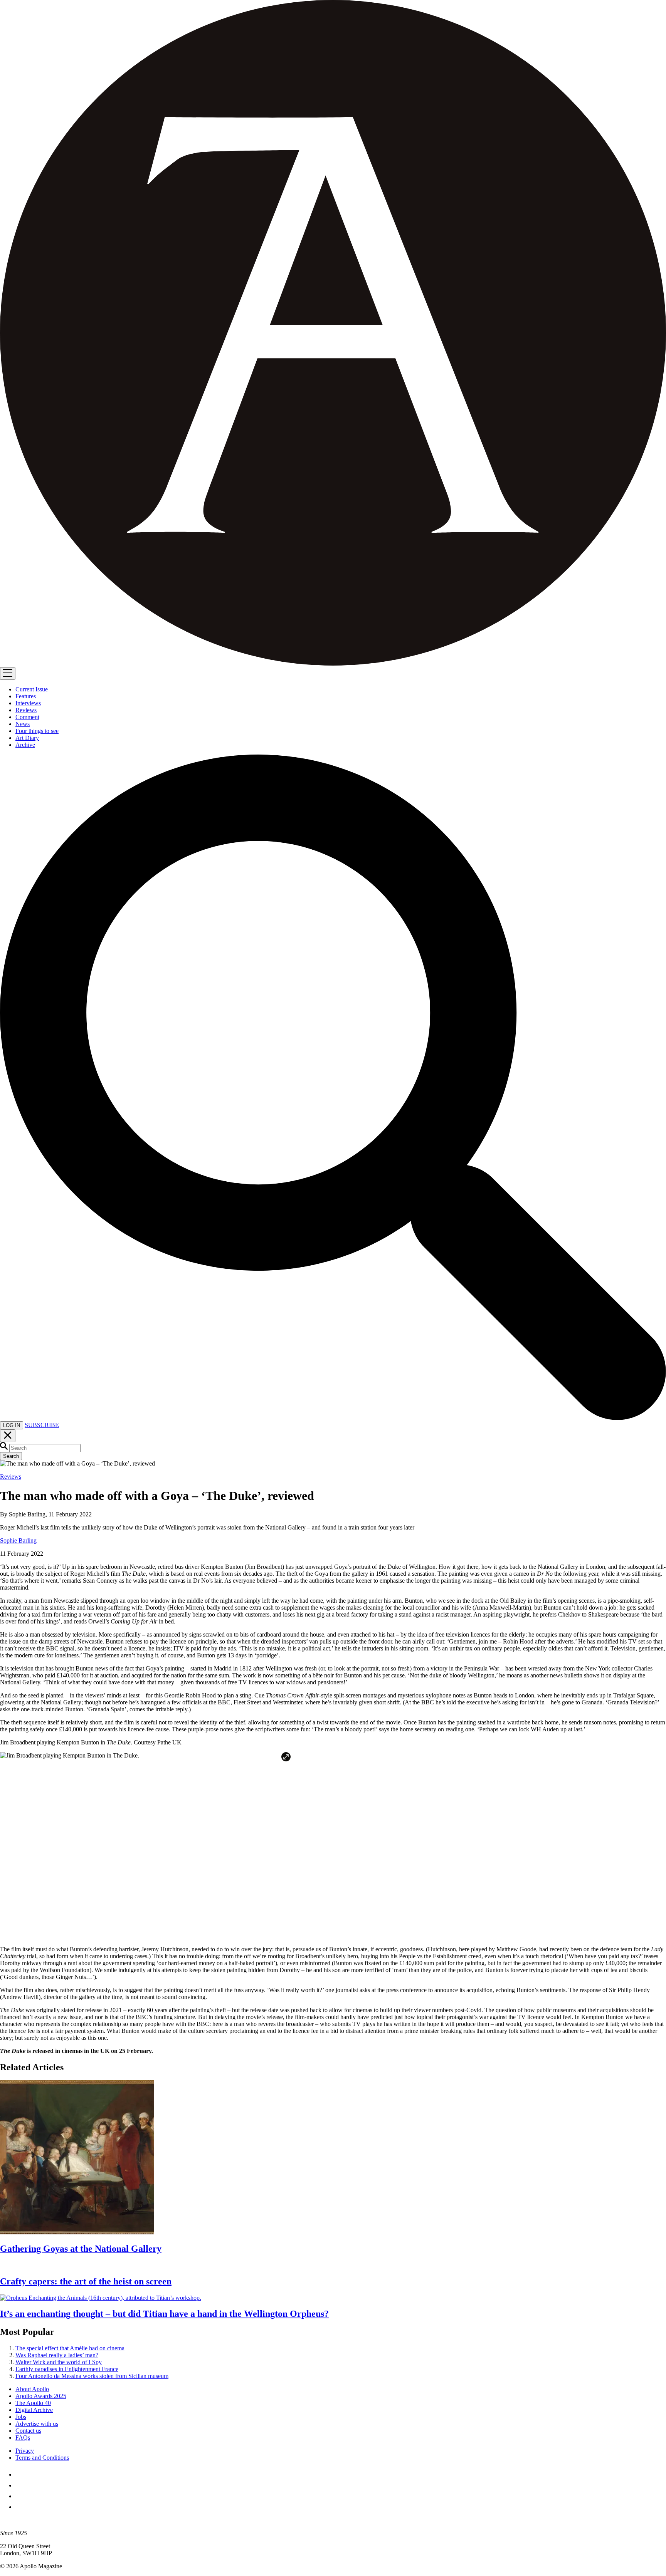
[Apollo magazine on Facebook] (20, 2475)
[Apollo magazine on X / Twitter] (20, 2485)
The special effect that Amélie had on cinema (70, 2348)
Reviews (11, 1477)
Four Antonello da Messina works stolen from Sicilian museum (92, 2376)
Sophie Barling (18, 1540)
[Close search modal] (8, 1436)
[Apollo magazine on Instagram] (20, 2496)
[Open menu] (8, 673)
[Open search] (333, 1418)
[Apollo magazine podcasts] (20, 2507)
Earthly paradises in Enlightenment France (67, 2369)
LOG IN (12, 1425)
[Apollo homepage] (333, 334)
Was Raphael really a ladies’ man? (57, 2355)
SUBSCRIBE (42, 1425)
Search (11, 1456)
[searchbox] (45, 1448)
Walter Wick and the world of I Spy (59, 2362)
